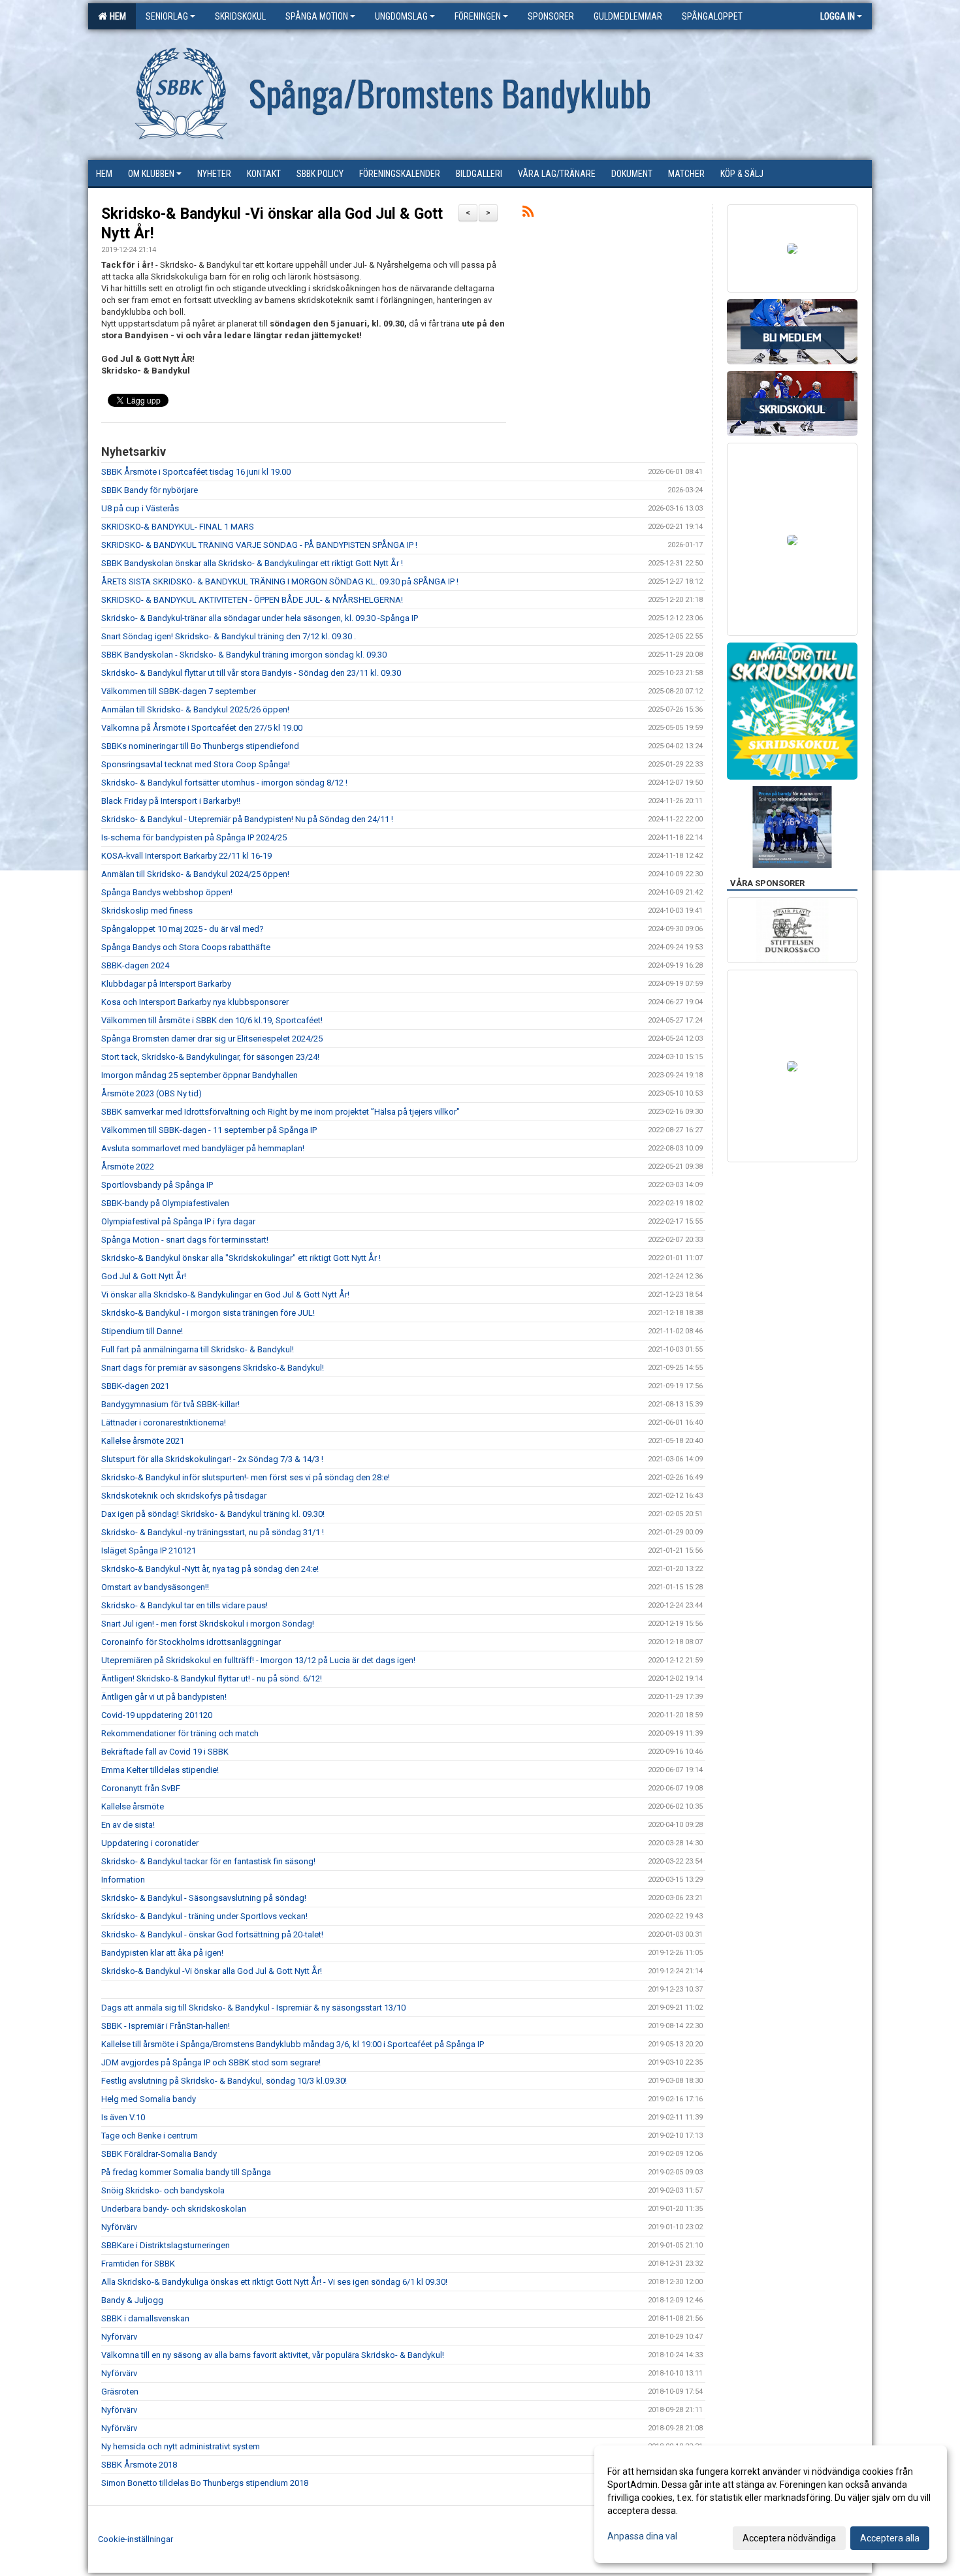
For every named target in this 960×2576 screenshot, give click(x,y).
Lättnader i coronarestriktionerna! (164, 1423)
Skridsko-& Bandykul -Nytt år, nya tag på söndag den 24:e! (210, 1569)
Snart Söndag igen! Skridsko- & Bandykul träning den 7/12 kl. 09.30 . (229, 636)
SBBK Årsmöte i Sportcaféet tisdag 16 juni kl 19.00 (196, 472)
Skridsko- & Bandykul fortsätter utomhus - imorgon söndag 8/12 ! (224, 783)
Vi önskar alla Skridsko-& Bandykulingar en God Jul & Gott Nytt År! (225, 1295)
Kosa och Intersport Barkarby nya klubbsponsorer (195, 1002)
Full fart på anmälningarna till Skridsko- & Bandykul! (198, 1349)
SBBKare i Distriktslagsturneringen (166, 2245)
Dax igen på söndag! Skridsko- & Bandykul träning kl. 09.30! (213, 1514)
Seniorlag (167, 16)
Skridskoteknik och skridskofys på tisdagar (184, 1496)
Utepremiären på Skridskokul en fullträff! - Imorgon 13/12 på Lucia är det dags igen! (258, 1660)
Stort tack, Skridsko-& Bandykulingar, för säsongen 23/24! (210, 1057)
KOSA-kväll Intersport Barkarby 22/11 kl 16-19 (186, 856)
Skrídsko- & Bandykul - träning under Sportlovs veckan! (204, 1916)
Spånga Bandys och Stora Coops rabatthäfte (186, 947)
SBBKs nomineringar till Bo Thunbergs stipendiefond (200, 746)
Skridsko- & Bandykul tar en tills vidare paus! (184, 1605)
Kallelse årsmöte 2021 (143, 1441)
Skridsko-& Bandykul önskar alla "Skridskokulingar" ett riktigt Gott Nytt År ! (241, 1258)
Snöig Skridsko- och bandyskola (163, 2190)
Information (123, 1880)
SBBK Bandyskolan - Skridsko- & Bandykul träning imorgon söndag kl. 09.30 (244, 655)
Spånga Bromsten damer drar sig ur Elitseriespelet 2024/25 (212, 1039)
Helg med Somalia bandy (149, 2099)
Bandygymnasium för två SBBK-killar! (170, 1404)
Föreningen (478, 16)
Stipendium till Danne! (142, 1331)
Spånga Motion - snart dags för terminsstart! (185, 1240)
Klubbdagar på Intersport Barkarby (166, 984)
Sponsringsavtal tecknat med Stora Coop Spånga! (196, 764)
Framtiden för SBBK (138, 2264)
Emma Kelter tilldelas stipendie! (160, 1770)
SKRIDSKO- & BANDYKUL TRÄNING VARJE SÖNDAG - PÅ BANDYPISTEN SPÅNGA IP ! (259, 545)
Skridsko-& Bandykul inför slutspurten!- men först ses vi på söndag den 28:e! (246, 1477)
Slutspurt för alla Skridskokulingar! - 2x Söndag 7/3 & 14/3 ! (212, 1459)
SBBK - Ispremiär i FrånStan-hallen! (166, 2026)
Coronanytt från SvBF (141, 1788)
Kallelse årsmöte (133, 1806)
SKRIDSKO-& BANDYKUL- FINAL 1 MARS (178, 527)
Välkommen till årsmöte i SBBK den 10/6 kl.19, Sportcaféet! (212, 1020)
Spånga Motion (317, 16)
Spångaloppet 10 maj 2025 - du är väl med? (183, 929)
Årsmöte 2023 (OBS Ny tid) (152, 1093)
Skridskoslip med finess (147, 911)
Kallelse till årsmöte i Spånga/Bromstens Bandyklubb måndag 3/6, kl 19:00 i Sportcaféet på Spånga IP (293, 2044)
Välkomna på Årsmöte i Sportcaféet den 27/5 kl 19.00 (202, 728)
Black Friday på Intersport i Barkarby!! (171, 801)
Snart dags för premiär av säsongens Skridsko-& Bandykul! (213, 1368)
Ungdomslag (401, 16)
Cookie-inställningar (136, 2539)
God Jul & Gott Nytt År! (144, 1276)
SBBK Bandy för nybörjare (150, 490)
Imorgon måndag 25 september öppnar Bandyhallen (200, 1075)
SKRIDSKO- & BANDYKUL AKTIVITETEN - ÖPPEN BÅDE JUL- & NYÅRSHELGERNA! (252, 600)
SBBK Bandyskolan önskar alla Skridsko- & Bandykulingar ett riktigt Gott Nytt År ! (252, 563)
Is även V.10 (123, 2117)
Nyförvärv (119, 2227)
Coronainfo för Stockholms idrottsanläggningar (191, 1642)
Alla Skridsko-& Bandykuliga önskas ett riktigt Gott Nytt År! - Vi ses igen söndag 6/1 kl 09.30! (274, 2282)
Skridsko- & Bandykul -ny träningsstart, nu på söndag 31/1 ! (213, 1532)
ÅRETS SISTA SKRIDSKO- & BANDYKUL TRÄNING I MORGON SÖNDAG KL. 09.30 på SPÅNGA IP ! (280, 581)
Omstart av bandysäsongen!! (155, 1587)
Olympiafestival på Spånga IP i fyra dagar (178, 1221)
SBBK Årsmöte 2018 (139, 2465)
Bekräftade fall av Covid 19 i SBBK (165, 1752)
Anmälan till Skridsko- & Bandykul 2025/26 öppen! (195, 709)
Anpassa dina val (642, 2536)
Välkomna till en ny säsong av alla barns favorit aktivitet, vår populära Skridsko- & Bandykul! (273, 2355)
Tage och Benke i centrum (150, 2136)
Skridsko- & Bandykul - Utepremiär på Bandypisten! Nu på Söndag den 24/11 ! (247, 819)
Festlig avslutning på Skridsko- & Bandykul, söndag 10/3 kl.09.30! (224, 2081)
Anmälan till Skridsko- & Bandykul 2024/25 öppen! (195, 874)
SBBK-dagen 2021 (135, 1386)
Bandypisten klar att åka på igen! (162, 1953)
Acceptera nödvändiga (789, 2538)
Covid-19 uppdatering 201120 (157, 1715)
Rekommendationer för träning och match (180, 1733)
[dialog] (771, 2504)
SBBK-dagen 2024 (135, 965)
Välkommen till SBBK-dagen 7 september (179, 691)
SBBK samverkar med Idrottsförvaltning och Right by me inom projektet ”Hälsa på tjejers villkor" (280, 1112)
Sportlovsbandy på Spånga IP (157, 1185)
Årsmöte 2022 (128, 1167)
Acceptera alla (890, 2538)
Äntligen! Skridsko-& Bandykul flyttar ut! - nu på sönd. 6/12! (212, 1678)
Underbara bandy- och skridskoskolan (174, 2209)
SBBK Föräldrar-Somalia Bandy (159, 2154)
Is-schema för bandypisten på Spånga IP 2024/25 (194, 837)
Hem (116, 16)
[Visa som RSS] (528, 214)
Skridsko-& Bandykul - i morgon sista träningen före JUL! (208, 1313)
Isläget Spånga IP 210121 (149, 1550)
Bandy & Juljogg (132, 2300)
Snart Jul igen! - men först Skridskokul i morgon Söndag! (208, 1624)
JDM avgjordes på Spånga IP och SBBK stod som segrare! (211, 2062)
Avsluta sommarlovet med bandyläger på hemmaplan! (203, 1148)
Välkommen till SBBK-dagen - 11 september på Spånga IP (209, 1130)
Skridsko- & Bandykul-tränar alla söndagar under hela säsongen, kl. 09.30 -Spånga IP (260, 618)
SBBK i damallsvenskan (145, 2318)
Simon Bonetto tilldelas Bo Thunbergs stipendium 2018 (205, 2483)
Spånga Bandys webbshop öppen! (167, 892)
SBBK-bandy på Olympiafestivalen (165, 1203)
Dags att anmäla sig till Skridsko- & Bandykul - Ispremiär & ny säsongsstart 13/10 (253, 2008)
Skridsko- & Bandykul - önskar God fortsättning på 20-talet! (212, 1934)
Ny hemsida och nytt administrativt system (181, 2446)
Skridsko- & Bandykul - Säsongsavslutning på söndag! (204, 1898)
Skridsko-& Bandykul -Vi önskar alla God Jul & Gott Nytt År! (212, 1971)
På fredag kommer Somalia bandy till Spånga (186, 2172)
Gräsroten (120, 2392)
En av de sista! (128, 1825)
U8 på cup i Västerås (140, 508)
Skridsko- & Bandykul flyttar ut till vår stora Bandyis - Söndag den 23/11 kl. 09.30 (251, 673)
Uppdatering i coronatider (150, 1843)
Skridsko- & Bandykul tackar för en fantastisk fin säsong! (208, 1861)
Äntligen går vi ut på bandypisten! (164, 1697)
